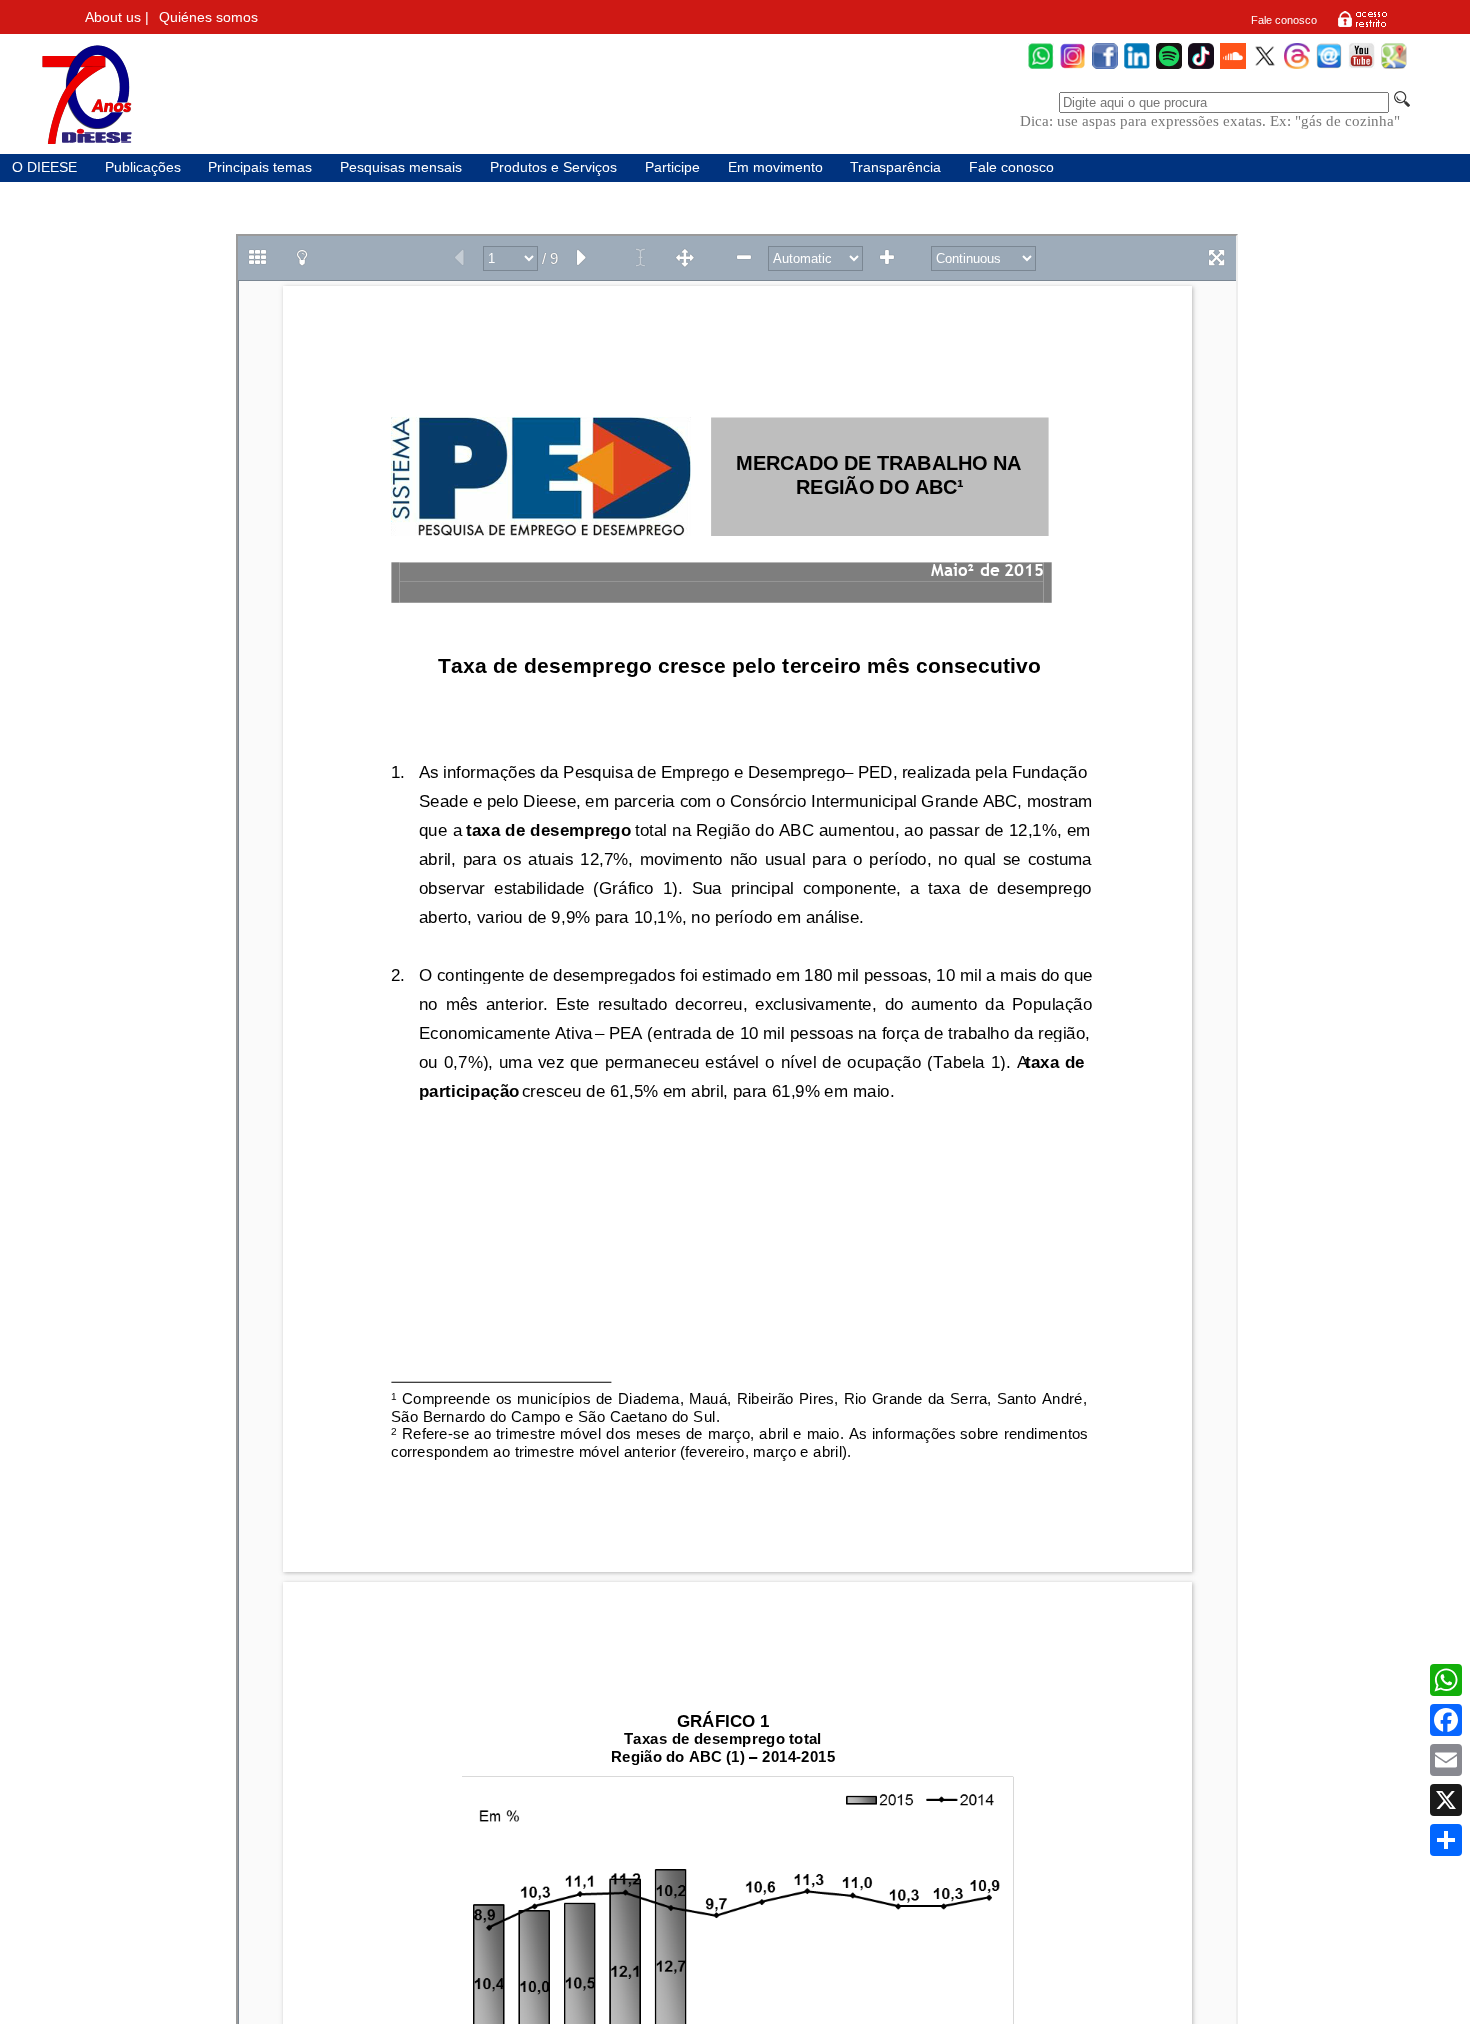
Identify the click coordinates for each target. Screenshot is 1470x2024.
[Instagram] (1073, 66)
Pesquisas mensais (401, 167)
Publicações (143, 167)
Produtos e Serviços (553, 167)
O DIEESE (44, 167)
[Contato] (1329, 66)
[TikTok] (1201, 66)
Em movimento (775, 167)
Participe (672, 167)
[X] (1446, 1800)
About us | (117, 17)
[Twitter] (1265, 66)
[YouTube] (1361, 66)
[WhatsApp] (1041, 66)
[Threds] (1297, 66)
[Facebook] (1105, 66)
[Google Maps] (1394, 66)
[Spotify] (1169, 66)
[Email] (1446, 1760)
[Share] (1446, 1840)
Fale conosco (1284, 20)
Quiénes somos (208, 17)
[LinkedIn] (1137, 66)
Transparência (895, 167)
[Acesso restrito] (1362, 26)
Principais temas (260, 167)
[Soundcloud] (1233, 66)
